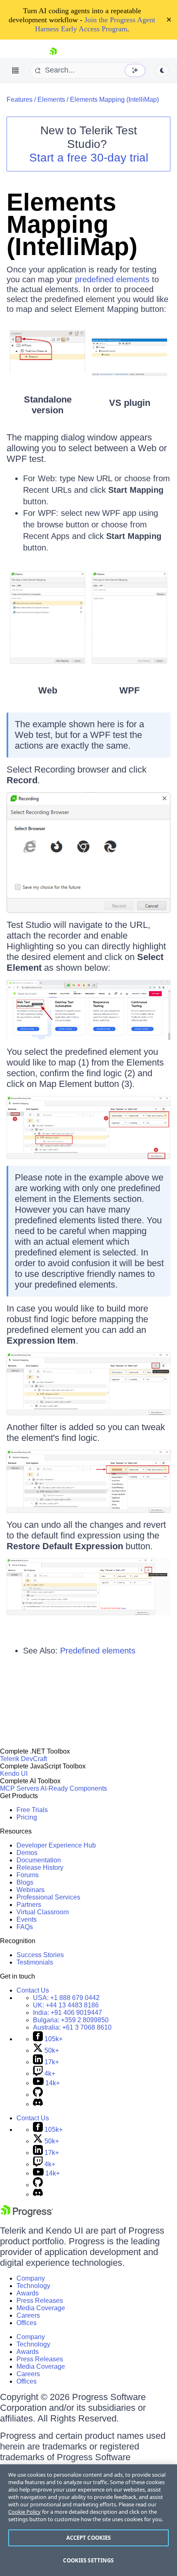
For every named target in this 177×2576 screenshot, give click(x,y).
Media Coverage (41, 2308)
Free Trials (32, 1810)
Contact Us (33, 1990)
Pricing (27, 1817)
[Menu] (16, 70)
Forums (28, 1875)
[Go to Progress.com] (27, 2215)
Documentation (39, 1860)
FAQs (25, 1927)
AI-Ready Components (74, 1788)
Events (27, 1919)
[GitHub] (38, 2095)
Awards (28, 2293)
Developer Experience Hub (56, 1845)
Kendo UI (14, 1774)
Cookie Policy (24, 2512)
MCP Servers (20, 1788)
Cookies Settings (88, 2560)
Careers (28, 2315)
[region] (88, 2520)
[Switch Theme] (162, 70)
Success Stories (40, 1955)
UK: (66, 2005)
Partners (29, 1905)
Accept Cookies (89, 2538)
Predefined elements (98, 1651)
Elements (51, 100)
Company (31, 2278)
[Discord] (38, 2104)
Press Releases (40, 2301)
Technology (33, 2286)
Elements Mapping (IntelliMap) (114, 100)
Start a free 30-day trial (89, 158)
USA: (66, 1998)
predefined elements (112, 279)
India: (68, 2013)
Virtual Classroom (43, 1912)
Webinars (30, 1890)
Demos (27, 1853)
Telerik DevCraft (23, 1759)
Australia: (72, 2027)
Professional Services (48, 1897)
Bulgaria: (71, 2020)
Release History (40, 1868)
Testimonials (35, 1962)
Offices (27, 2323)
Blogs (25, 1882)
